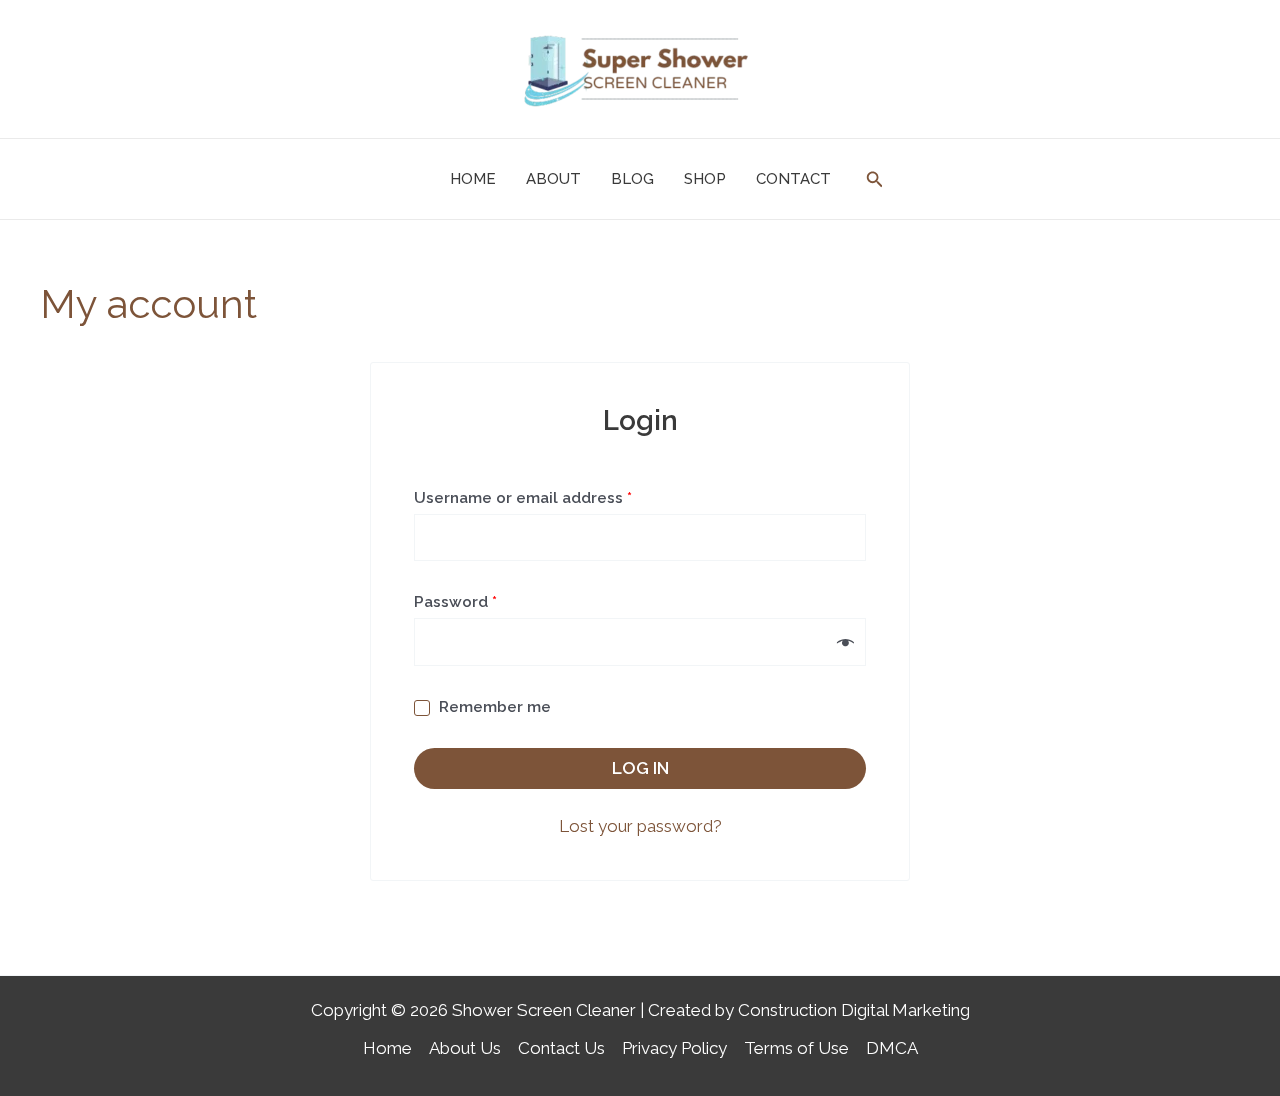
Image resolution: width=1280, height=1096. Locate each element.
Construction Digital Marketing (854, 1010)
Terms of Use (796, 1048)
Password (489, 599)
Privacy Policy (674, 1048)
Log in (640, 768)
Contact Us (561, 1048)
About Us (465, 1048)
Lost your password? (640, 826)
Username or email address (557, 495)
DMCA (892, 1048)
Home (387, 1048)
